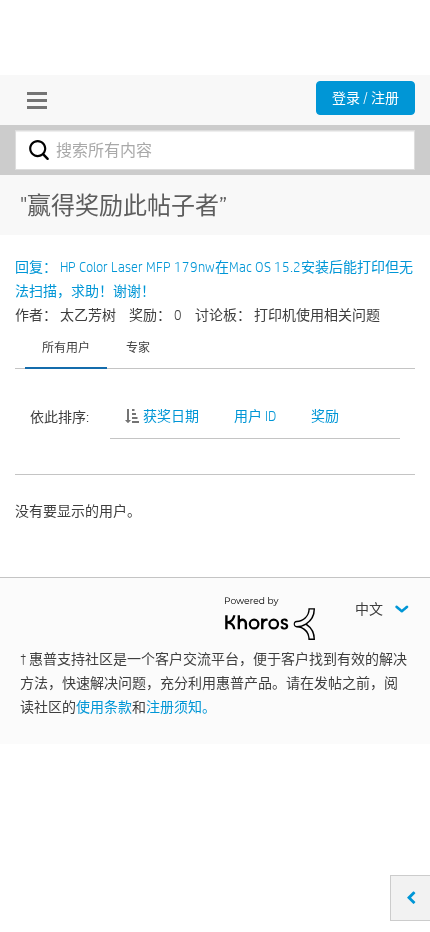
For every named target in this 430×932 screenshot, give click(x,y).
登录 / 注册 (365, 98)
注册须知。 (181, 707)
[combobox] (215, 150)
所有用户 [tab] (66, 347)
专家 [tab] (138, 347)
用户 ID (255, 416)
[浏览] (32, 100)
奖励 (325, 416)
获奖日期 (171, 416)
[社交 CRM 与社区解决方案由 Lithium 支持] (270, 617)
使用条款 (104, 707)
